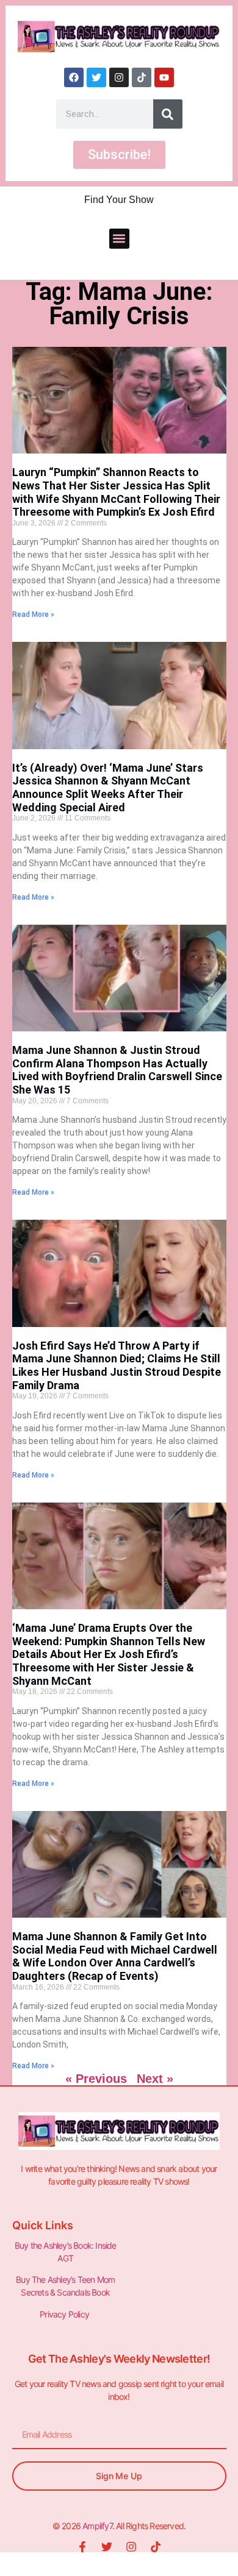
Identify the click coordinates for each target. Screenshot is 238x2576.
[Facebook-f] (82, 2547)
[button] (119, 239)
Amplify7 (97, 2526)
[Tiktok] (142, 77)
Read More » (33, 614)
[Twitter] (96, 77)
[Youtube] (164, 77)
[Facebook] (74, 77)
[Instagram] (119, 77)
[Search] (168, 114)
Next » (155, 2079)
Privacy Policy (65, 2314)
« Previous (96, 2079)
